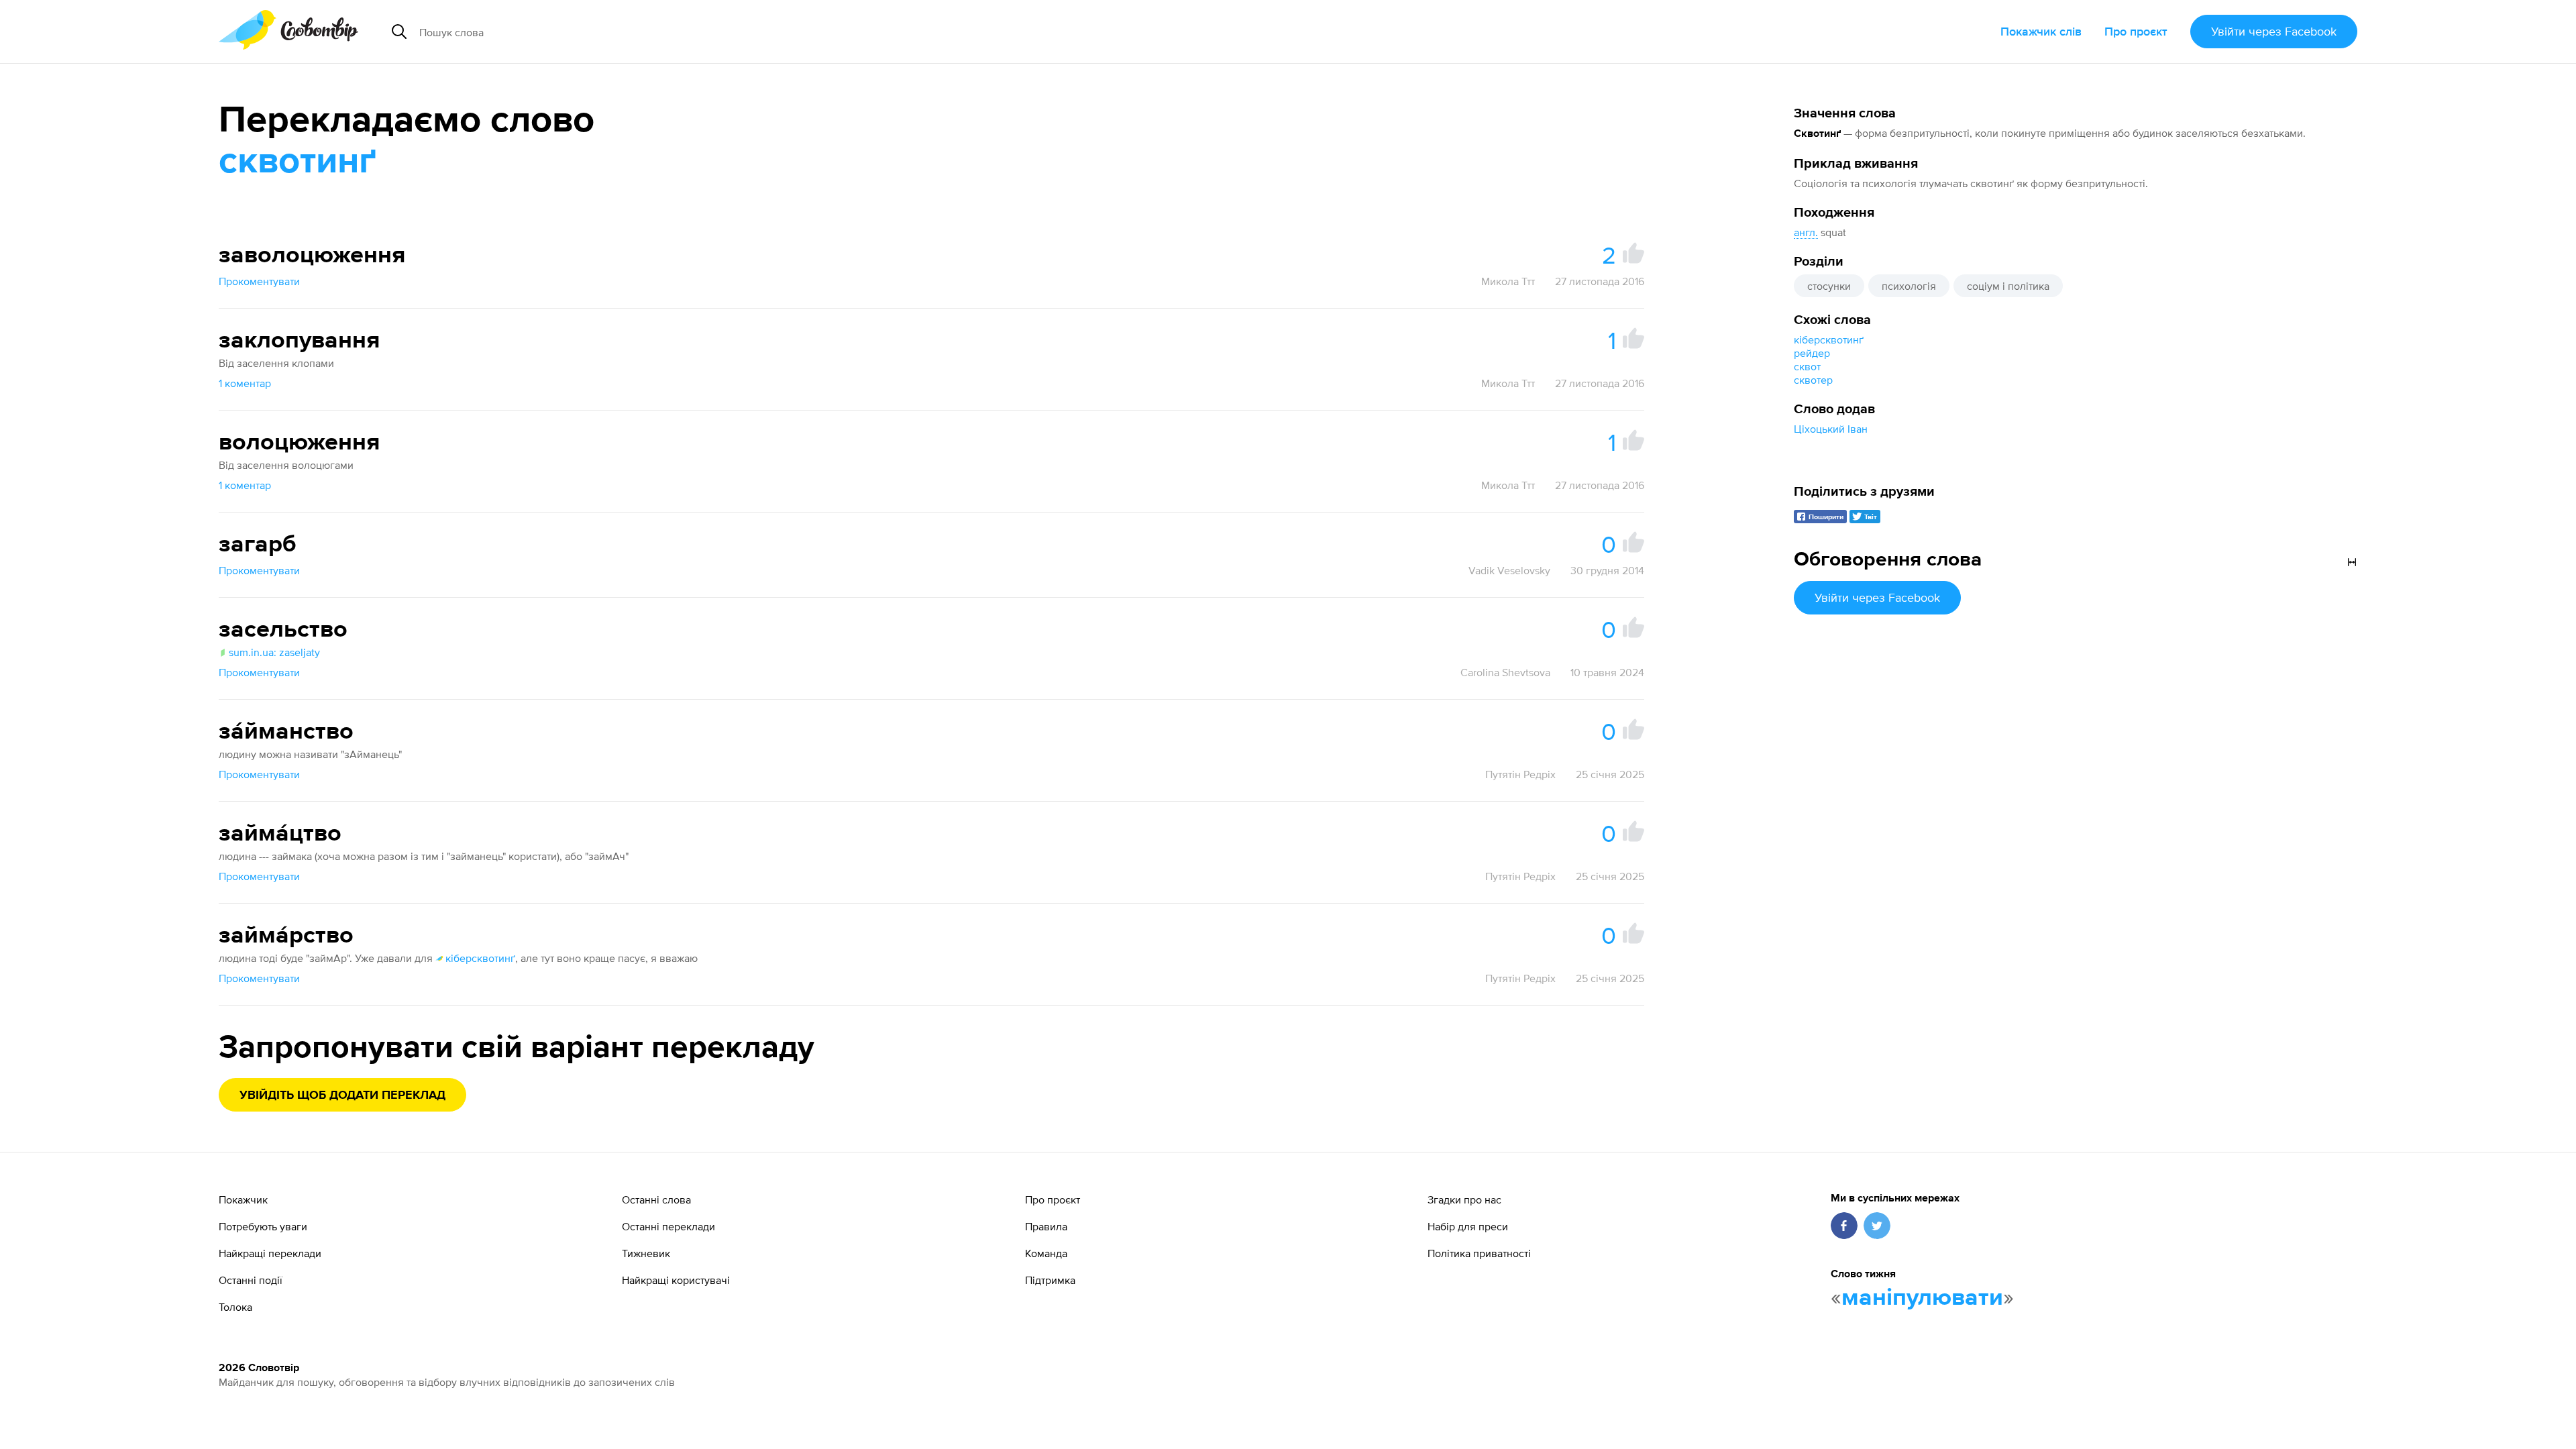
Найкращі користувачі (676, 1280)
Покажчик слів (2041, 31)
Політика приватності (1479, 1253)
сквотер (1813, 380)
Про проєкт (2136, 31)
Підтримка (1050, 1280)
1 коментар (245, 383)
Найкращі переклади (270, 1253)
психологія (1909, 286)
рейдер (1812, 353)
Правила (1046, 1226)
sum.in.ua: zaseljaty (274, 652)
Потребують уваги (263, 1226)
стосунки (1829, 286)
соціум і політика (2008, 286)
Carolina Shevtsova (1505, 672)
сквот (1807, 366)
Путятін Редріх (1520, 774)
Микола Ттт (1508, 281)
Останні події (251, 1280)
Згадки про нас (1464, 1199)
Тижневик (646, 1253)
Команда (1046, 1253)
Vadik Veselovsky (1509, 570)
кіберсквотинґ (1829, 339)
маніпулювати (1922, 1298)
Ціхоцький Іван (1831, 429)
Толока (235, 1307)
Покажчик (243, 1199)
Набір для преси (1468, 1226)
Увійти (2274, 31)
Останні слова (656, 1199)
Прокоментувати (259, 281)
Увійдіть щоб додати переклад (342, 1095)
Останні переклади (668, 1226)
